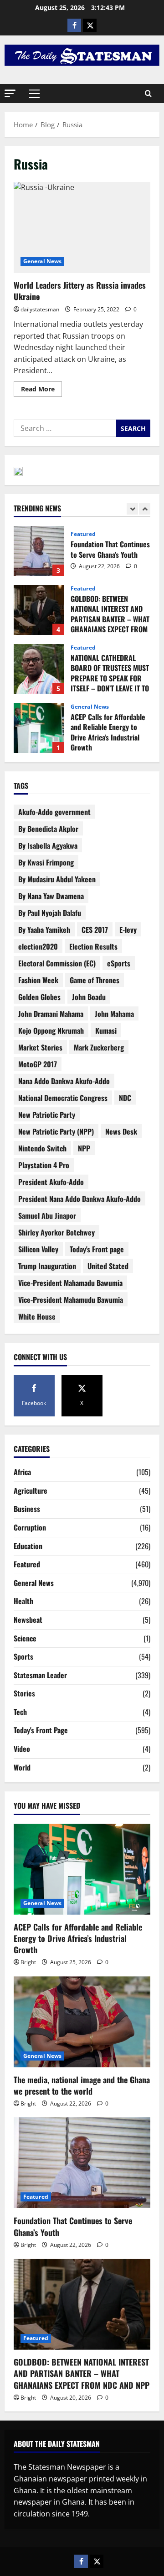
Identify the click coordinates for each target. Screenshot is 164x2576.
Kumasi (106, 1030)
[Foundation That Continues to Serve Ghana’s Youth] (82, 2163)
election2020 (38, 946)
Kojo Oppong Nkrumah (51, 1030)
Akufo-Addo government (54, 812)
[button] (10, 93)
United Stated (108, 1266)
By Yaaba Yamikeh (44, 930)
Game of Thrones (95, 980)
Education (28, 1546)
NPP (84, 1148)
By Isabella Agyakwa (48, 845)
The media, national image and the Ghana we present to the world (82, 2085)
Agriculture (31, 1491)
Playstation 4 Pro (44, 1165)
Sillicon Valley (38, 1249)
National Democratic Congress (63, 1098)
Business (27, 1509)
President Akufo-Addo (51, 1182)
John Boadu (89, 997)
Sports (23, 1656)
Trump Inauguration (47, 1266)
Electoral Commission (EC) (57, 963)
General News (42, 261)
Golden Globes (39, 997)
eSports (119, 963)
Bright (28, 1962)
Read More (41, 387)
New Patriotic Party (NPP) (56, 1131)
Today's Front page (97, 1249)
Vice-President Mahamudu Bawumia (71, 1300)
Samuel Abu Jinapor (47, 1215)
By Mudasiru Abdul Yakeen (57, 879)
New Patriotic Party (47, 1115)
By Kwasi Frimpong (46, 862)
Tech (20, 1712)
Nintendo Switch (42, 1148)
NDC (125, 1098)
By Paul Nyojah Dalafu (50, 913)
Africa (22, 1472)
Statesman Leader (40, 1675)
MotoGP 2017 (38, 1064)
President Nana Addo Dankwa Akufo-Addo (79, 1199)
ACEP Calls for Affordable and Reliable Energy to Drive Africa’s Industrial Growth (39, 728)
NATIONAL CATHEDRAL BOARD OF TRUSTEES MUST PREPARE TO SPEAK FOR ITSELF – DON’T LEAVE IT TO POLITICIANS (39, 669)
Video (22, 1749)
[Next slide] (145, 509)
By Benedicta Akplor (48, 829)
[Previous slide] (132, 509)
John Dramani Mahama (51, 1014)
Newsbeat (28, 1620)
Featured (83, 534)
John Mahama (114, 1014)
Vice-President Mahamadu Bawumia (70, 1283)
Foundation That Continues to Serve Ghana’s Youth (39, 551)
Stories (24, 1693)
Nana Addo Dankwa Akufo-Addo (64, 1081)
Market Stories (40, 1047)
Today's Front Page (41, 1730)
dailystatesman (40, 309)
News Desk (121, 1131)
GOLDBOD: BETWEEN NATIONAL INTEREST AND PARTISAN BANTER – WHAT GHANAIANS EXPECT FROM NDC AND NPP (39, 610)
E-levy (128, 930)
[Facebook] (74, 25)
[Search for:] (65, 428)
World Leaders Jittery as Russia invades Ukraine (82, 227)
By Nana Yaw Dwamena (51, 896)
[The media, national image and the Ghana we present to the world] (82, 2022)
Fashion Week (38, 980)
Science (25, 1638)
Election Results (93, 946)
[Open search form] (148, 94)
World (22, 1767)
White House (37, 1316)
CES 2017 (95, 930)
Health (23, 1601)
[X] (90, 25)
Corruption (30, 1527)
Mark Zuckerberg (99, 1047)
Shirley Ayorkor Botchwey (56, 1232)
